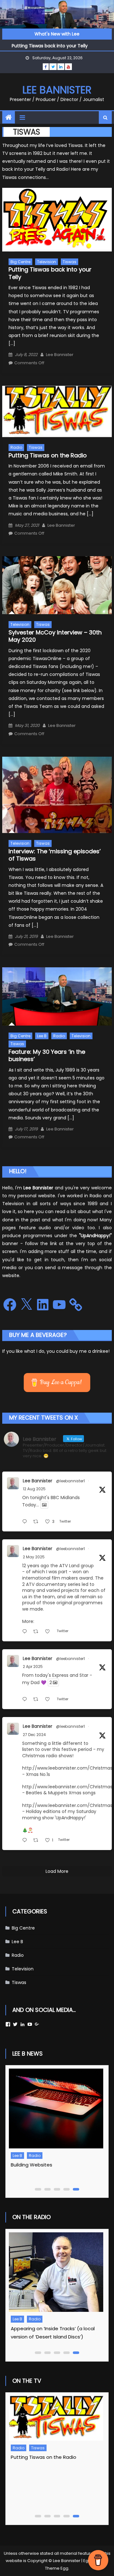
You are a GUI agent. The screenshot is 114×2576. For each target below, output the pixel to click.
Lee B (42, 1036)
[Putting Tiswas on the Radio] (57, 411)
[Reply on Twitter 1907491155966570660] (26, 1700)
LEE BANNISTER (57, 90)
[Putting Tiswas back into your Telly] (57, 220)
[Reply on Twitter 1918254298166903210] (26, 1632)
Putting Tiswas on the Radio (48, 455)
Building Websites (32, 2165)
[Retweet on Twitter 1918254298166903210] (38, 1632)
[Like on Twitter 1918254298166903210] (49, 1632)
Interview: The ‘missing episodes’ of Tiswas (55, 855)
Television (47, 262)
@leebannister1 (70, 1481)
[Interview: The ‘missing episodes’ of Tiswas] (57, 795)
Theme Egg (57, 2568)
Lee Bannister (60, 355)
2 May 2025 (34, 1557)
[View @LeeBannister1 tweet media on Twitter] (44, 1505)
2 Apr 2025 (33, 1666)
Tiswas (70, 262)
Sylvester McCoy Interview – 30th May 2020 (55, 636)
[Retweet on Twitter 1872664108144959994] (38, 1841)
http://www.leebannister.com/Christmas (67, 1768)
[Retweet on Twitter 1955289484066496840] (38, 1522)
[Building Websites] (55, 2108)
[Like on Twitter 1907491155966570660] (49, 1700)
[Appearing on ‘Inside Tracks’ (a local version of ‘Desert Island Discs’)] (55, 2272)
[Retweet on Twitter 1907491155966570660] (38, 1700)
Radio (16, 447)
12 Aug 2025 (34, 1489)
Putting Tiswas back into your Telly (50, 45)
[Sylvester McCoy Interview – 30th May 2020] (57, 585)
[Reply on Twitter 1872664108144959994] (26, 1841)
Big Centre (20, 262)
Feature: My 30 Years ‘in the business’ (47, 1055)
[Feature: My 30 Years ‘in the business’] (57, 996)
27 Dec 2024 (34, 1735)
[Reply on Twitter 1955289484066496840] (26, 1522)
